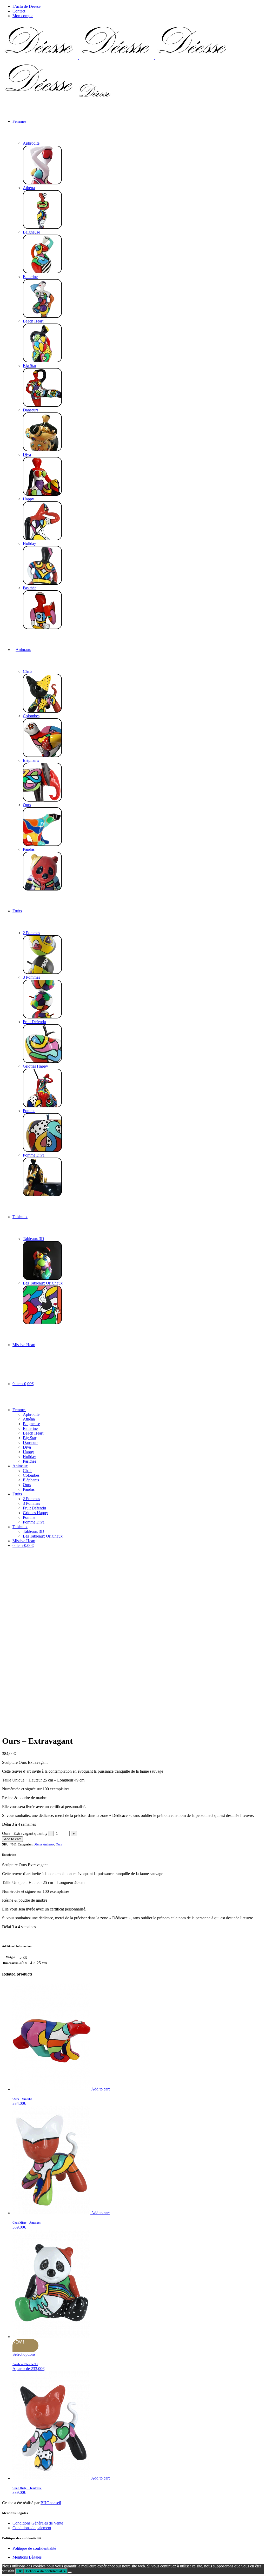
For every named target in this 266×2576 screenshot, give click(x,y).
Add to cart (12, 1839)
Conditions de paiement (32, 2528)
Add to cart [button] (100, 2089)
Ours (59, 1844)
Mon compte (23, 16)
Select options (24, 2354)
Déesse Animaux (44, 1844)
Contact (19, 11)
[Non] (70, 2572)
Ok (20, 2571)
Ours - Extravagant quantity (25, 1833)
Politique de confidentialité (34, 2548)
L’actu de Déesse (26, 6)
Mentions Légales (27, 2557)
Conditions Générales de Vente (38, 2523)
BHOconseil (51, 2503)
